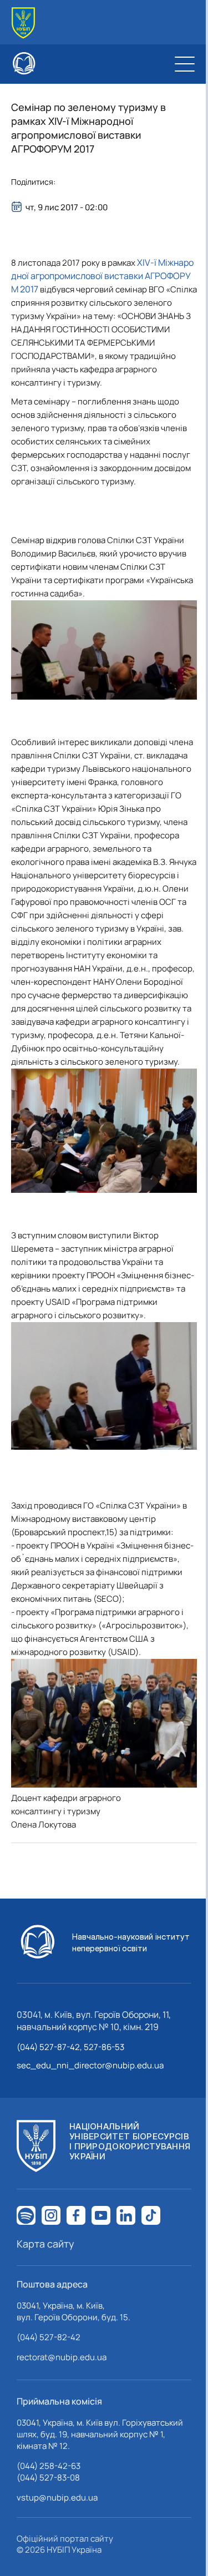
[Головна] (23, 23)
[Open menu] (185, 64)
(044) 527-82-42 (49, 2337)
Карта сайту (45, 2244)
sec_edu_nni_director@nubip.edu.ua (90, 2065)
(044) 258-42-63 (49, 2466)
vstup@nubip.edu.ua (57, 2497)
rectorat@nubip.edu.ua (62, 2357)
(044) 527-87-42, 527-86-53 (70, 2047)
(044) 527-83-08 (48, 2478)
